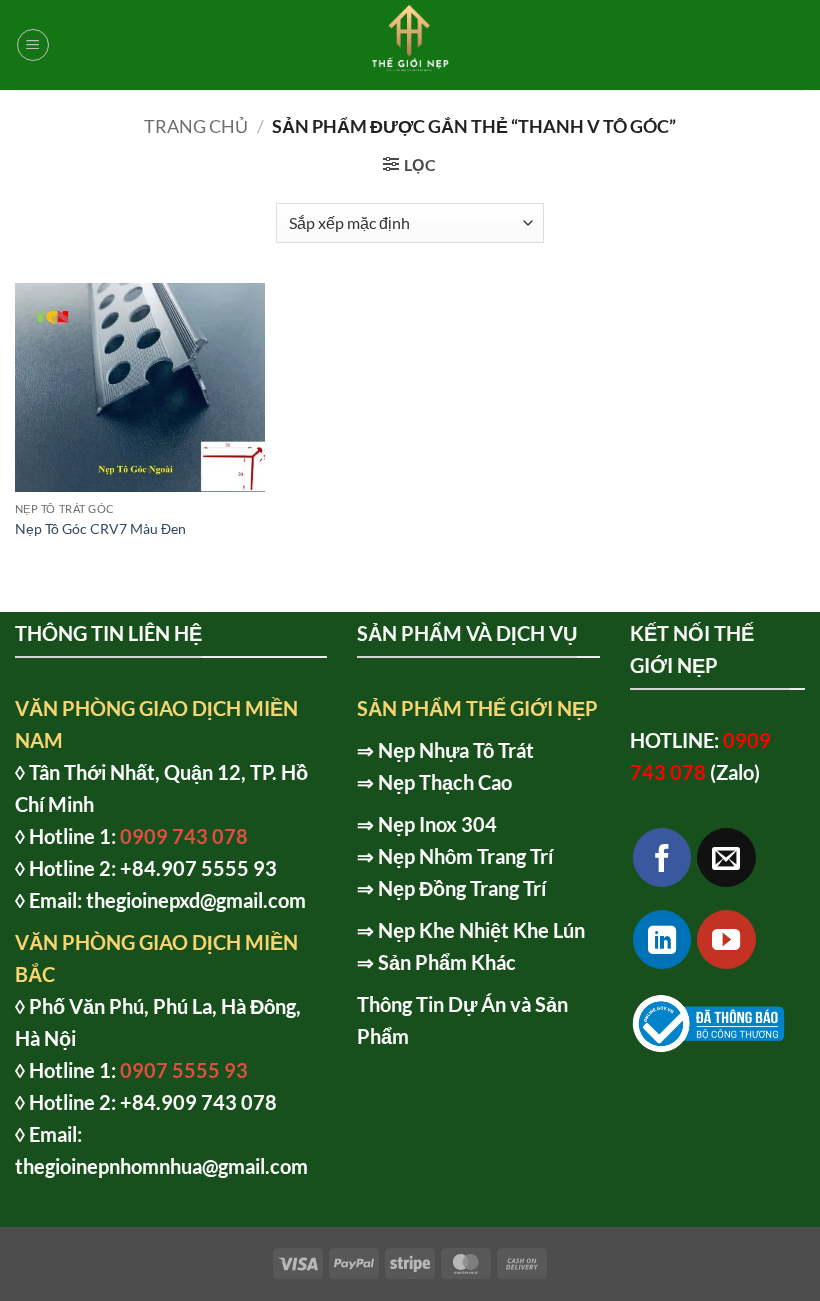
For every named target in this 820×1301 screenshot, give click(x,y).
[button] (33, 45)
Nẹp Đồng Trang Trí (462, 888)
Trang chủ (196, 126)
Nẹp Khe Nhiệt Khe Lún (481, 930)
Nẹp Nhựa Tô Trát (456, 750)
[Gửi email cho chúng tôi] (726, 857)
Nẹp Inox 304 (437, 824)
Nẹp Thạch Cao (445, 782)
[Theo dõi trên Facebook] (662, 857)
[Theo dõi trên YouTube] (726, 939)
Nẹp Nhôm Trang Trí (465, 856)
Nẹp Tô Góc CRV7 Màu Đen (100, 528)
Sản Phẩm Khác (447, 962)
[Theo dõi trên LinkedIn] (662, 939)
